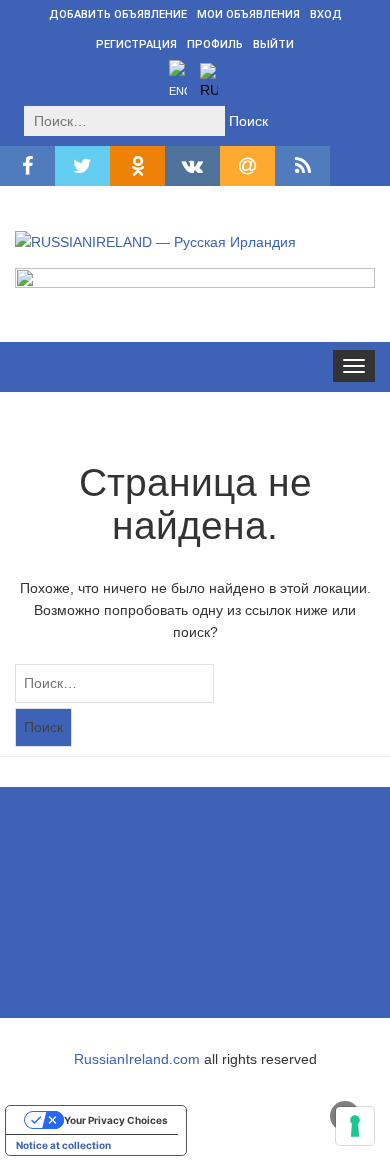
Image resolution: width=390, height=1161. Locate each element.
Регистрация (136, 44)
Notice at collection (63, 1145)
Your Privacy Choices (116, 1120)
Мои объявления (248, 14)
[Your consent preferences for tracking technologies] (355, 1126)
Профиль (215, 44)
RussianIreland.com (137, 1059)
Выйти (273, 44)
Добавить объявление (118, 14)
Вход (326, 14)
